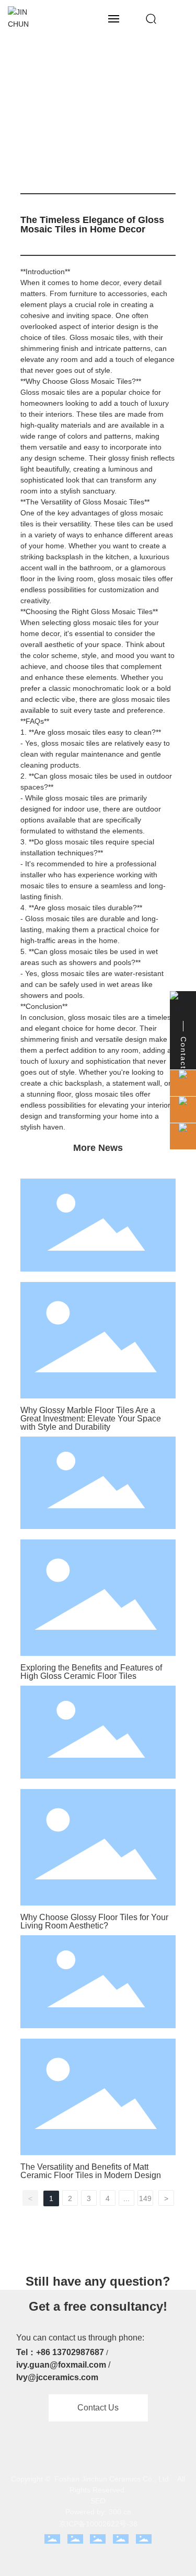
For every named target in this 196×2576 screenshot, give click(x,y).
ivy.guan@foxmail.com (61, 2365)
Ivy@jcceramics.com (57, 2377)
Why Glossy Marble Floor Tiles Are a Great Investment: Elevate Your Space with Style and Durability (91, 1419)
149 (145, 2198)
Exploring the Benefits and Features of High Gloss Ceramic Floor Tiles (91, 1672)
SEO (98, 2501)
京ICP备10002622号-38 (98, 2524)
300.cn (120, 2512)
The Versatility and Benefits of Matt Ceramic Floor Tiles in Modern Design (91, 2171)
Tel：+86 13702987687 (60, 2352)
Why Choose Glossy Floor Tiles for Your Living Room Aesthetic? (94, 1921)
